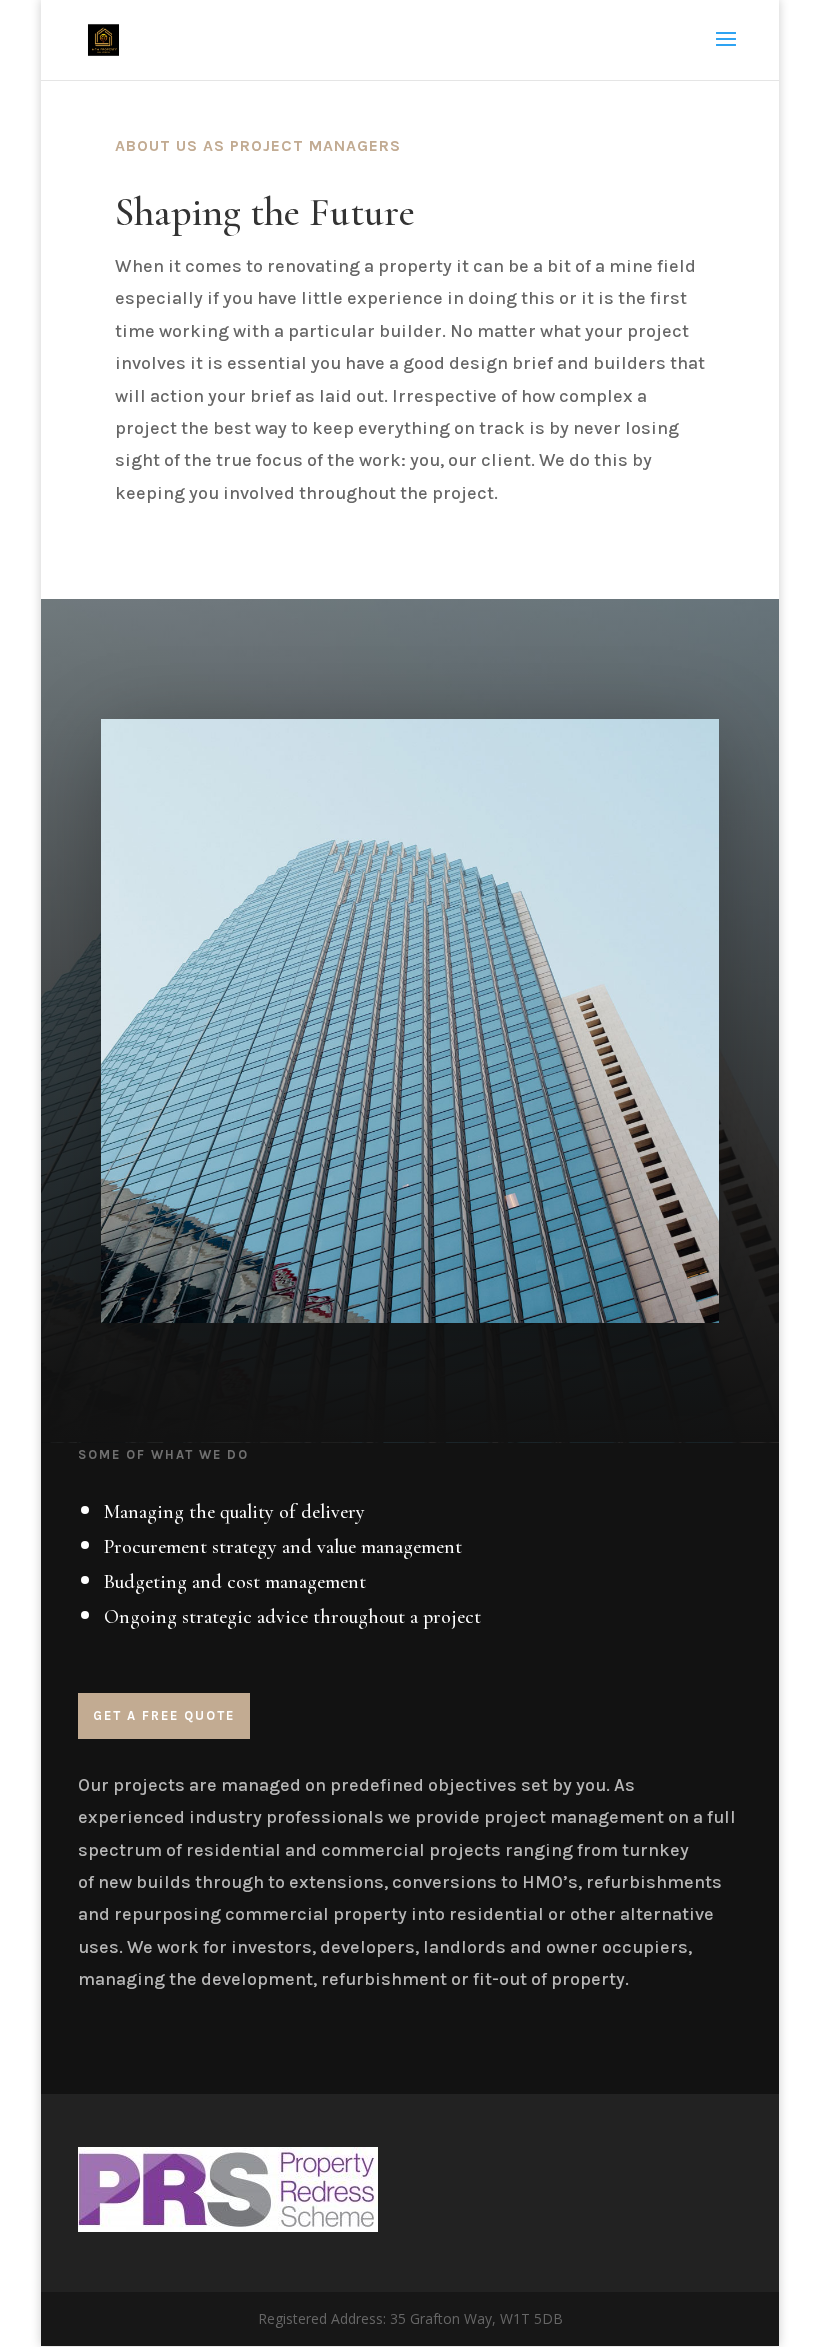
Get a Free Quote (164, 1715)
